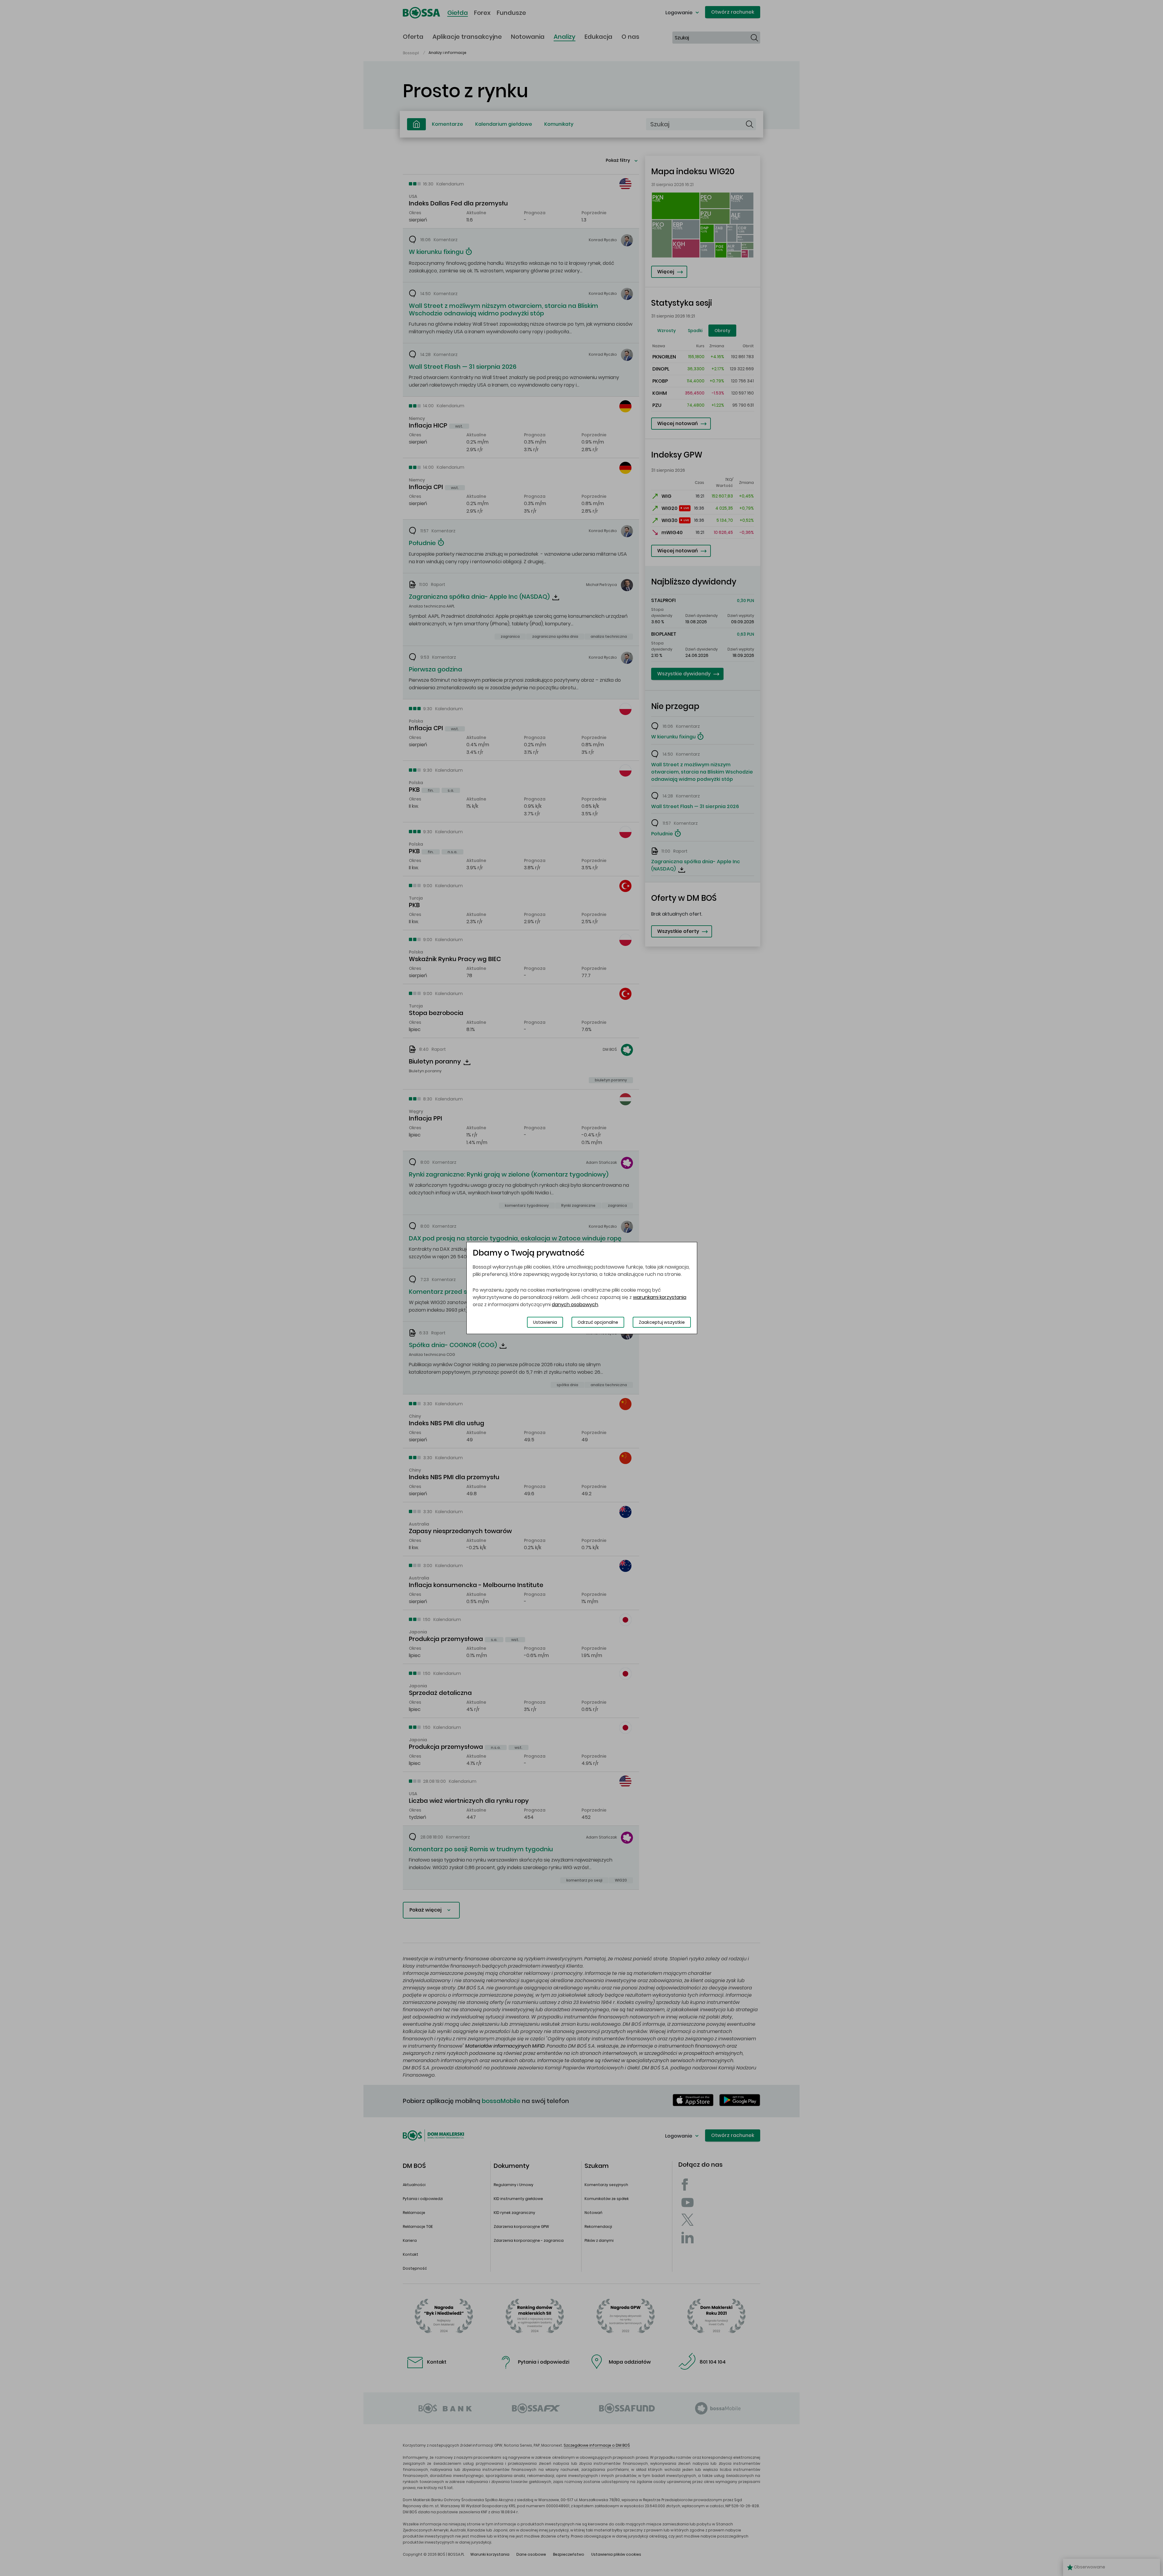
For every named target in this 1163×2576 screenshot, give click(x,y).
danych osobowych (575, 1305)
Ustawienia (545, 1322)
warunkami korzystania (660, 1297)
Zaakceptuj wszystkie (662, 1322)
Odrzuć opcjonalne (598, 1322)
